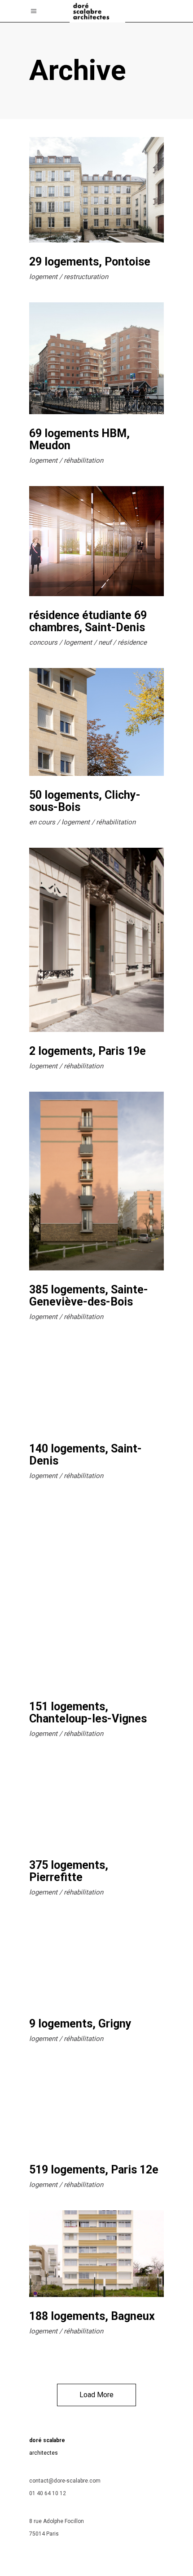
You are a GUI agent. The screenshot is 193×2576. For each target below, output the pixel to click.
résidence (132, 642)
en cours (42, 822)
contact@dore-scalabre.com (65, 2481)
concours (43, 642)
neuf (105, 642)
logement (43, 277)
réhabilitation (83, 460)
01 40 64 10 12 (48, 2493)
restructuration (86, 277)
